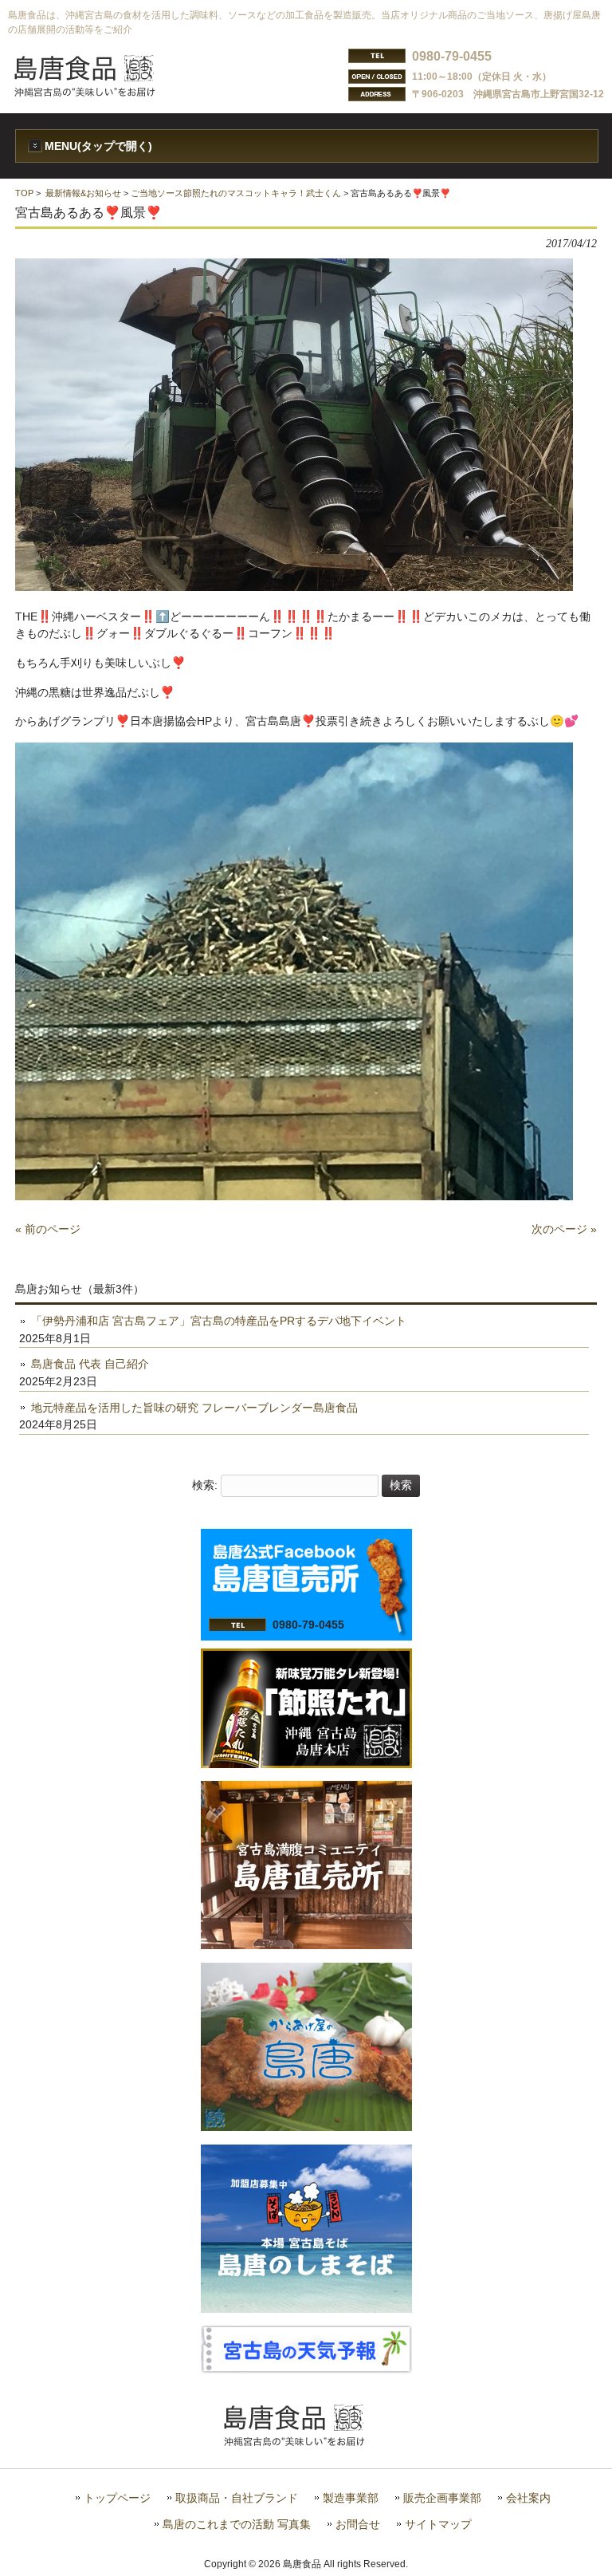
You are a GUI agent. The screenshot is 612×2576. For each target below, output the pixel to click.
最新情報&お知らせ (83, 193)
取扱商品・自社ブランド (237, 2498)
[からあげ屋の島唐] (306, 2127)
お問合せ (358, 2525)
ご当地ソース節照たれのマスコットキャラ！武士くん (236, 193)
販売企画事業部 (442, 2498)
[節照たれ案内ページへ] (306, 1764)
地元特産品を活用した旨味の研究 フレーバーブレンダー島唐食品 (194, 1408)
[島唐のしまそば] (306, 2309)
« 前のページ (48, 1229)
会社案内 (528, 2498)
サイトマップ (438, 2525)
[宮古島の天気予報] (306, 2369)
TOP (24, 193)
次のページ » (564, 1229)
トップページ (117, 2498)
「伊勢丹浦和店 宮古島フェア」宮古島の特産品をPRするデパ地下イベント (219, 1321)
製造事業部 (351, 2498)
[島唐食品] (96, 92)
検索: (205, 1485)
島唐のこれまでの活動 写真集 (237, 2525)
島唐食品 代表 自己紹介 (90, 1364)
